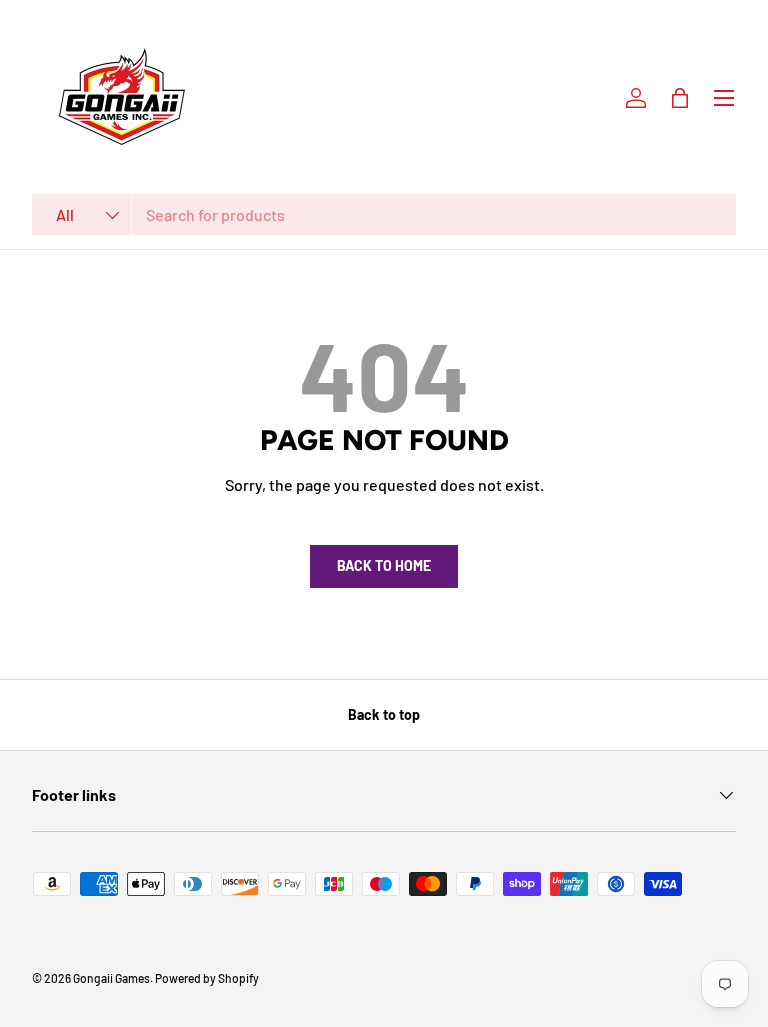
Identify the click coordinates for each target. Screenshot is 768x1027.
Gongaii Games (111, 978)
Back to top (384, 714)
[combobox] (384, 214)
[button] (680, 98)
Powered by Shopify (207, 978)
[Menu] (724, 98)
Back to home (384, 565)
